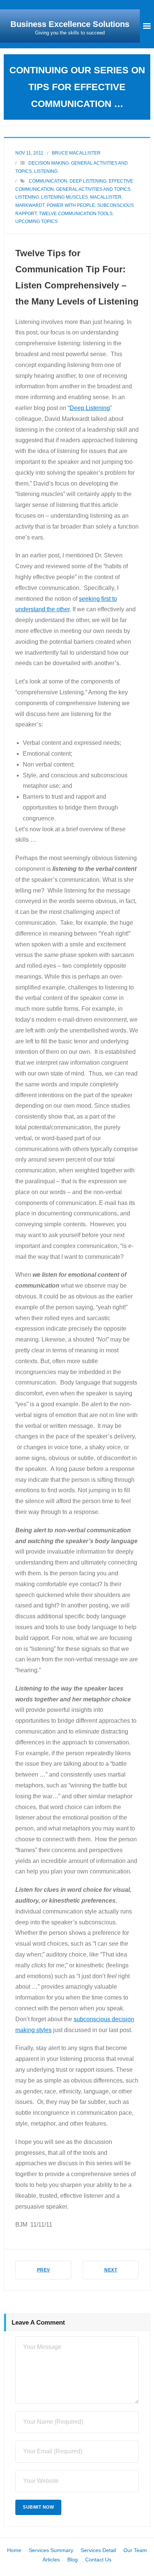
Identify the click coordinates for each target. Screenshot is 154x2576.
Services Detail (98, 2550)
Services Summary (51, 2550)
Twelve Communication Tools (76, 214)
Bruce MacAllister (76, 153)
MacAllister (106, 197)
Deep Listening (88, 181)
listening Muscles (64, 197)
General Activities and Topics (93, 189)
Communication (48, 181)
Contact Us (98, 2560)
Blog (73, 2560)
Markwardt (30, 205)
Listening (46, 171)
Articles (51, 2560)
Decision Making (49, 163)
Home (14, 2550)
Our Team (135, 2550)
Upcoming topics (36, 221)
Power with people (71, 205)
